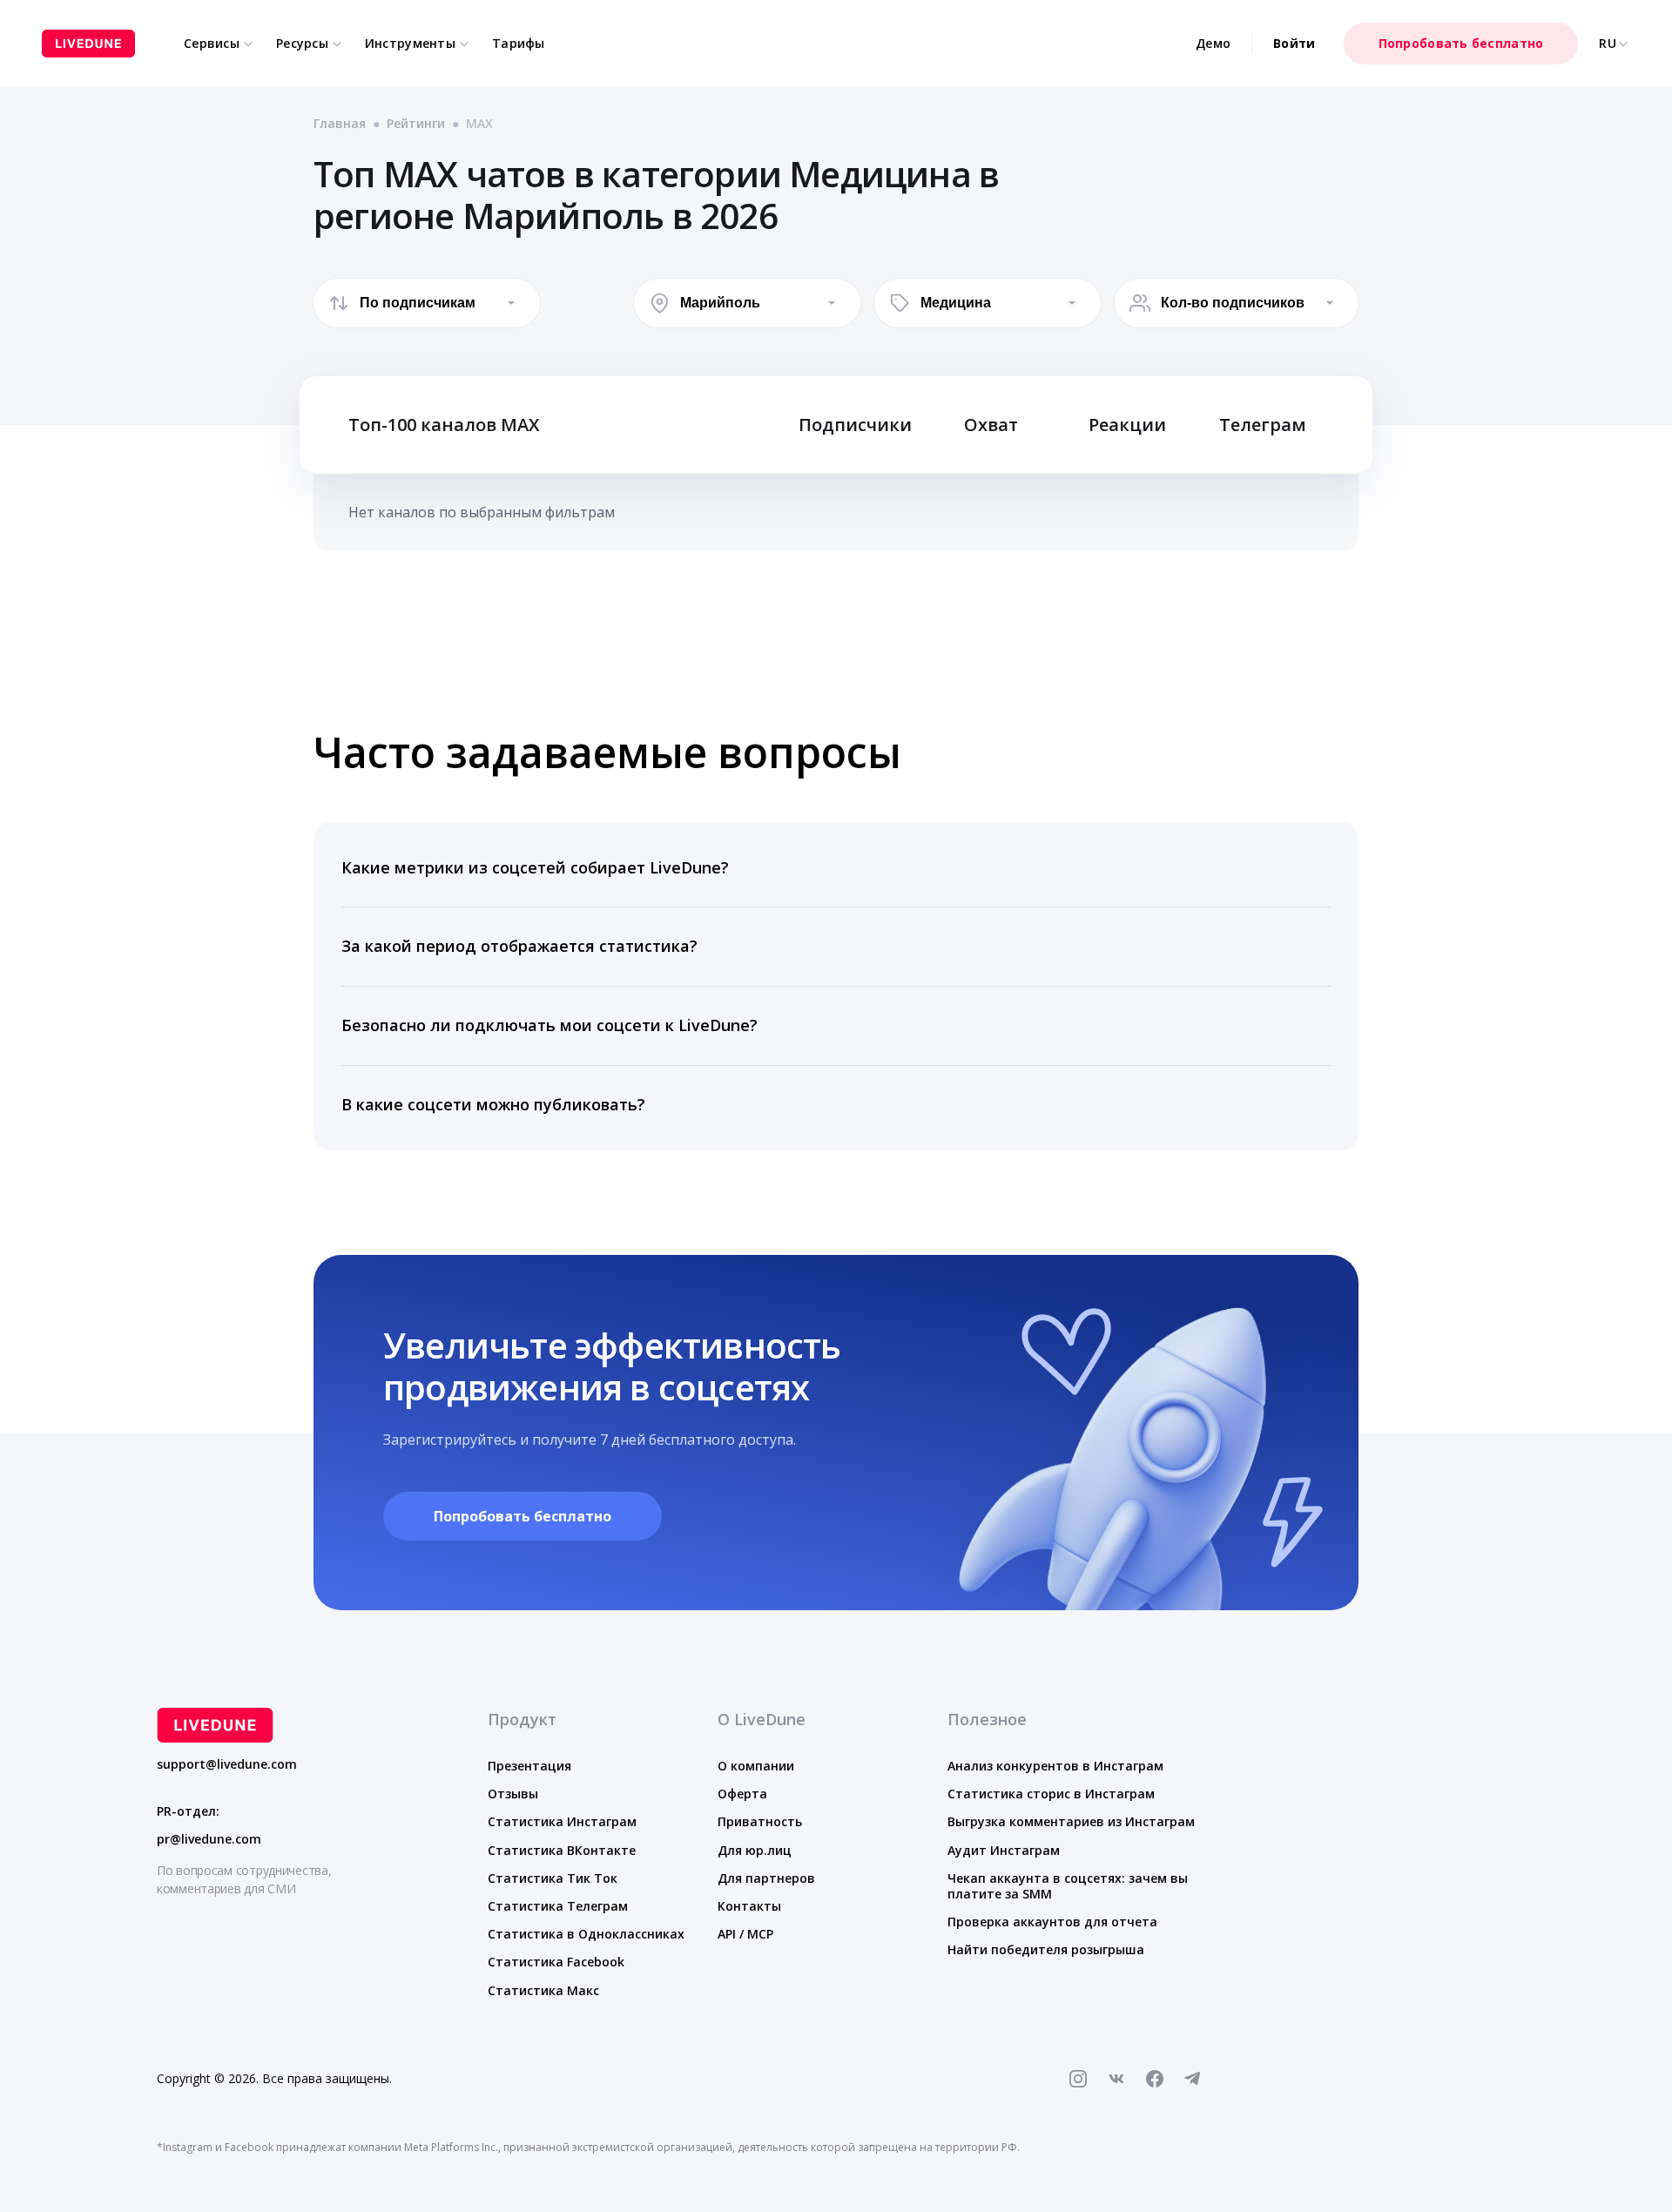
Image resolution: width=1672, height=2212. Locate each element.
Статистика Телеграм (558, 1906)
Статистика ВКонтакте (562, 1850)
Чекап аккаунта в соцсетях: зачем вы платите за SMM (1068, 1886)
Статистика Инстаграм (562, 1821)
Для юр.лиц (755, 1850)
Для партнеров (766, 1878)
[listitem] (836, 869)
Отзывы (513, 1794)
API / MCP (745, 1934)
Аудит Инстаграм (1004, 1850)
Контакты (749, 1906)
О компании (756, 1766)
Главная (340, 123)
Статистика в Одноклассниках (586, 1934)
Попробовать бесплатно (1461, 43)
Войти (1294, 43)
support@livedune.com (227, 1764)
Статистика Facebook (556, 1962)
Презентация (529, 1766)
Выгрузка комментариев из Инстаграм (1071, 1821)
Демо (1213, 43)
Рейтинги (416, 123)
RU (1608, 44)
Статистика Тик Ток (553, 1878)
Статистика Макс (543, 1990)
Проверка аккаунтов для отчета (1052, 1922)
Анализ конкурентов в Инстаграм (1055, 1766)
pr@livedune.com (209, 1839)
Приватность (760, 1821)
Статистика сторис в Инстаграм (1051, 1794)
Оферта (742, 1794)
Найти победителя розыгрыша (1046, 1949)
